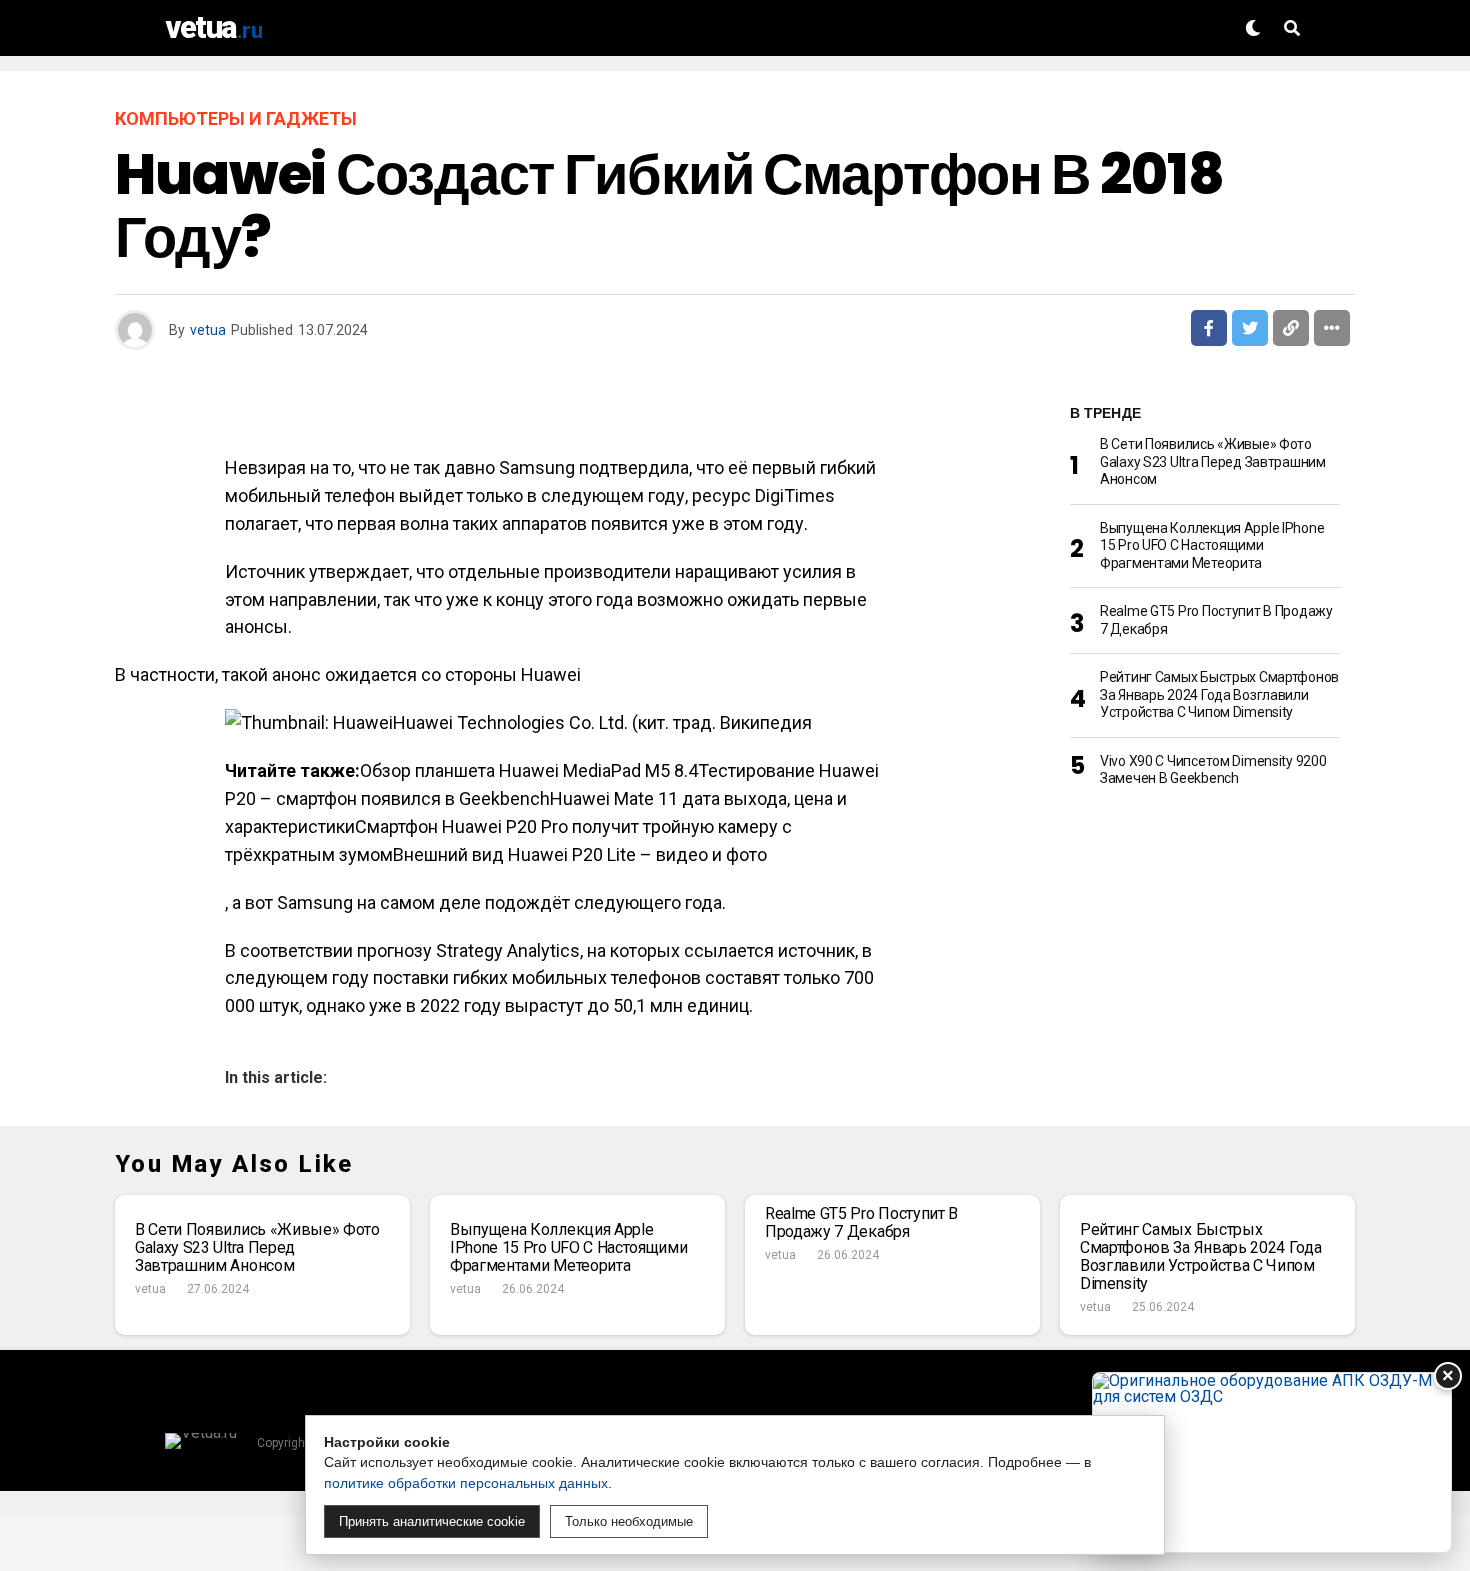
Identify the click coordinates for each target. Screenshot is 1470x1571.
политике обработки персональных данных (466, 1483)
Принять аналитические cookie (432, 1521)
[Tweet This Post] (1250, 328)
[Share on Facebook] (1209, 328)
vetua (208, 330)
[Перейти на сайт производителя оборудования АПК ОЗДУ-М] (1272, 1462)
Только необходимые (629, 1521)
